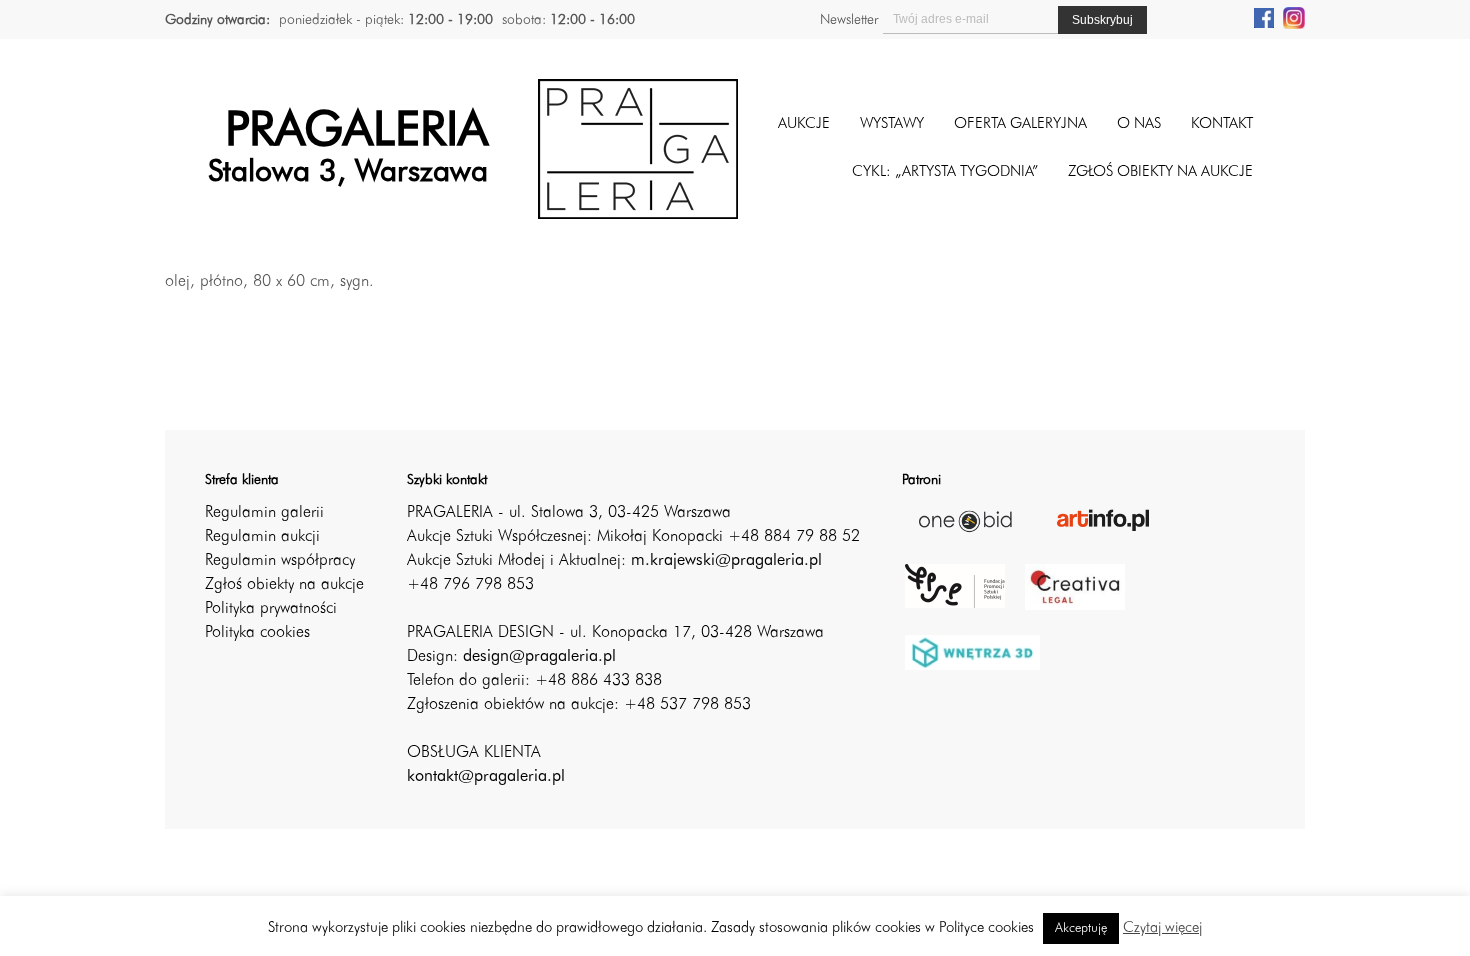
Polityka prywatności (271, 609)
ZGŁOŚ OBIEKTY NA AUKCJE (1160, 172)
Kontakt (1222, 124)
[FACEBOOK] (1264, 17)
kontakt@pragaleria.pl (486, 777)
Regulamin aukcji (262, 537)
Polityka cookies (257, 633)
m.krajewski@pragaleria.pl (726, 561)
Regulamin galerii (264, 513)
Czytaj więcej (1162, 928)
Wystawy (892, 124)
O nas (1139, 124)
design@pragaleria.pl (539, 657)
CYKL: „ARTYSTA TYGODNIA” (945, 172)
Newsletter (849, 20)
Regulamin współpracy (280, 561)
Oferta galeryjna (1020, 124)
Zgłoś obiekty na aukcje (284, 585)
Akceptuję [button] (1081, 928)
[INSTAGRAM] (1294, 17)
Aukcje (804, 124)
